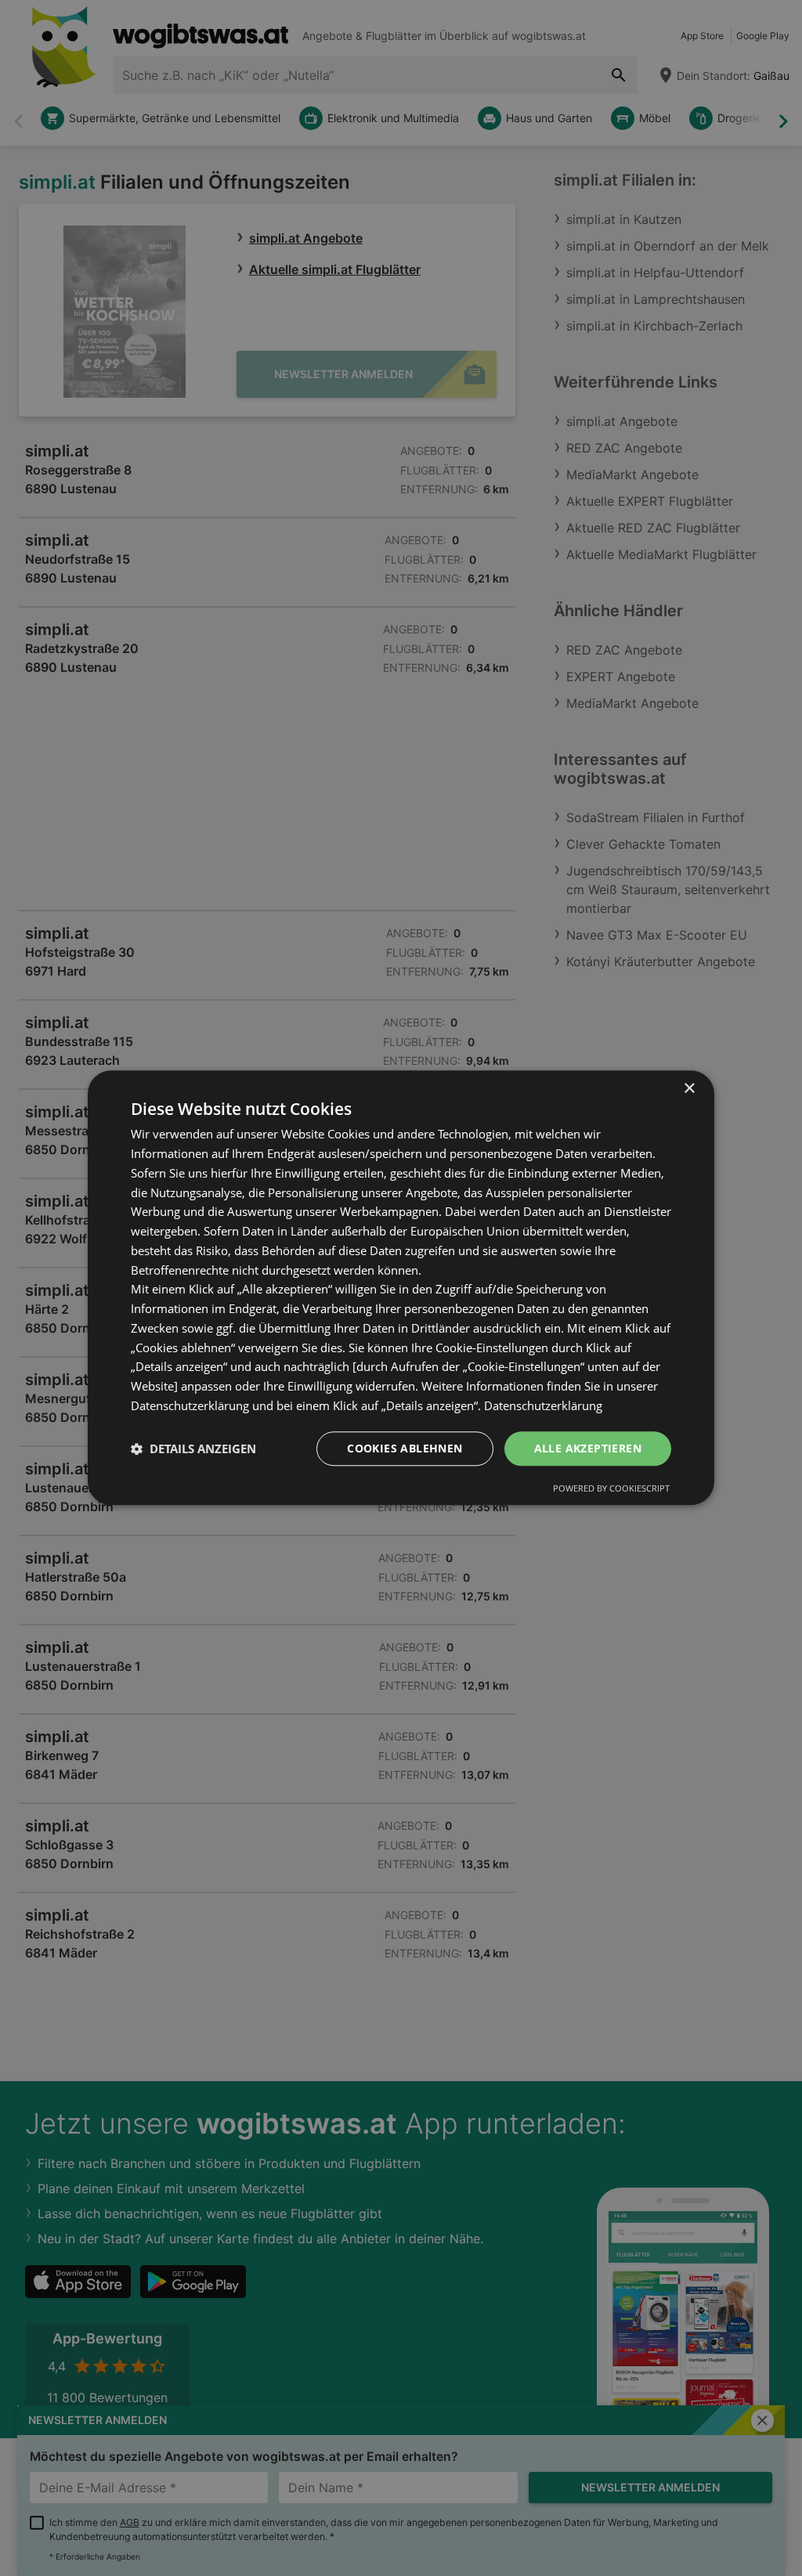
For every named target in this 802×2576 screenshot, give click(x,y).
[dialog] (401, 1288)
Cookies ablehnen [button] (405, 1448)
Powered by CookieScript (611, 1489)
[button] (193, 1449)
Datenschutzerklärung (543, 1405)
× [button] (689, 1089)
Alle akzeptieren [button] (588, 1448)
